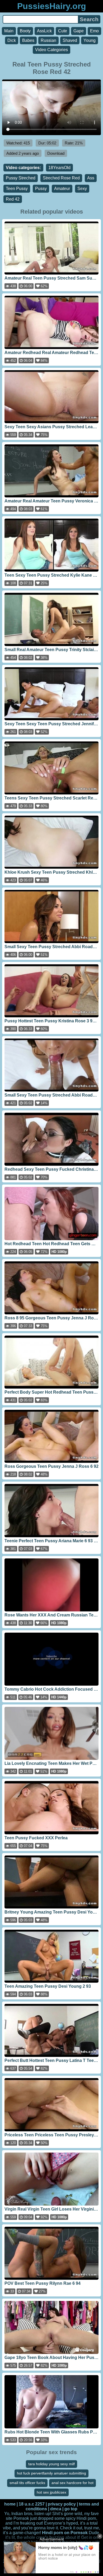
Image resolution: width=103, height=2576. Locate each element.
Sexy (82, 189)
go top (71, 2509)
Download (56, 153)
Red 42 (13, 199)
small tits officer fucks (27, 2483)
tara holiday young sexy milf (51, 2464)
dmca (56, 2509)
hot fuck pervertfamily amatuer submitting (51, 2473)
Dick (12, 40)
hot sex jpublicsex (51, 2492)
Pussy (41, 189)
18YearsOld (59, 168)
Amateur (62, 189)
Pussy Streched (21, 178)
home (10, 2504)
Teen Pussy (17, 189)
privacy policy (62, 2504)
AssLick (44, 31)
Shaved (70, 40)
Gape (79, 31)
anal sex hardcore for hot (72, 2483)
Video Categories (51, 50)
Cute (63, 31)
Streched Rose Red (61, 178)
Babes (28, 40)
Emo (94, 31)
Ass (91, 178)
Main (9, 31)
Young (90, 40)
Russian (48, 40)
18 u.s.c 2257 (32, 2504)
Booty (25, 31)
